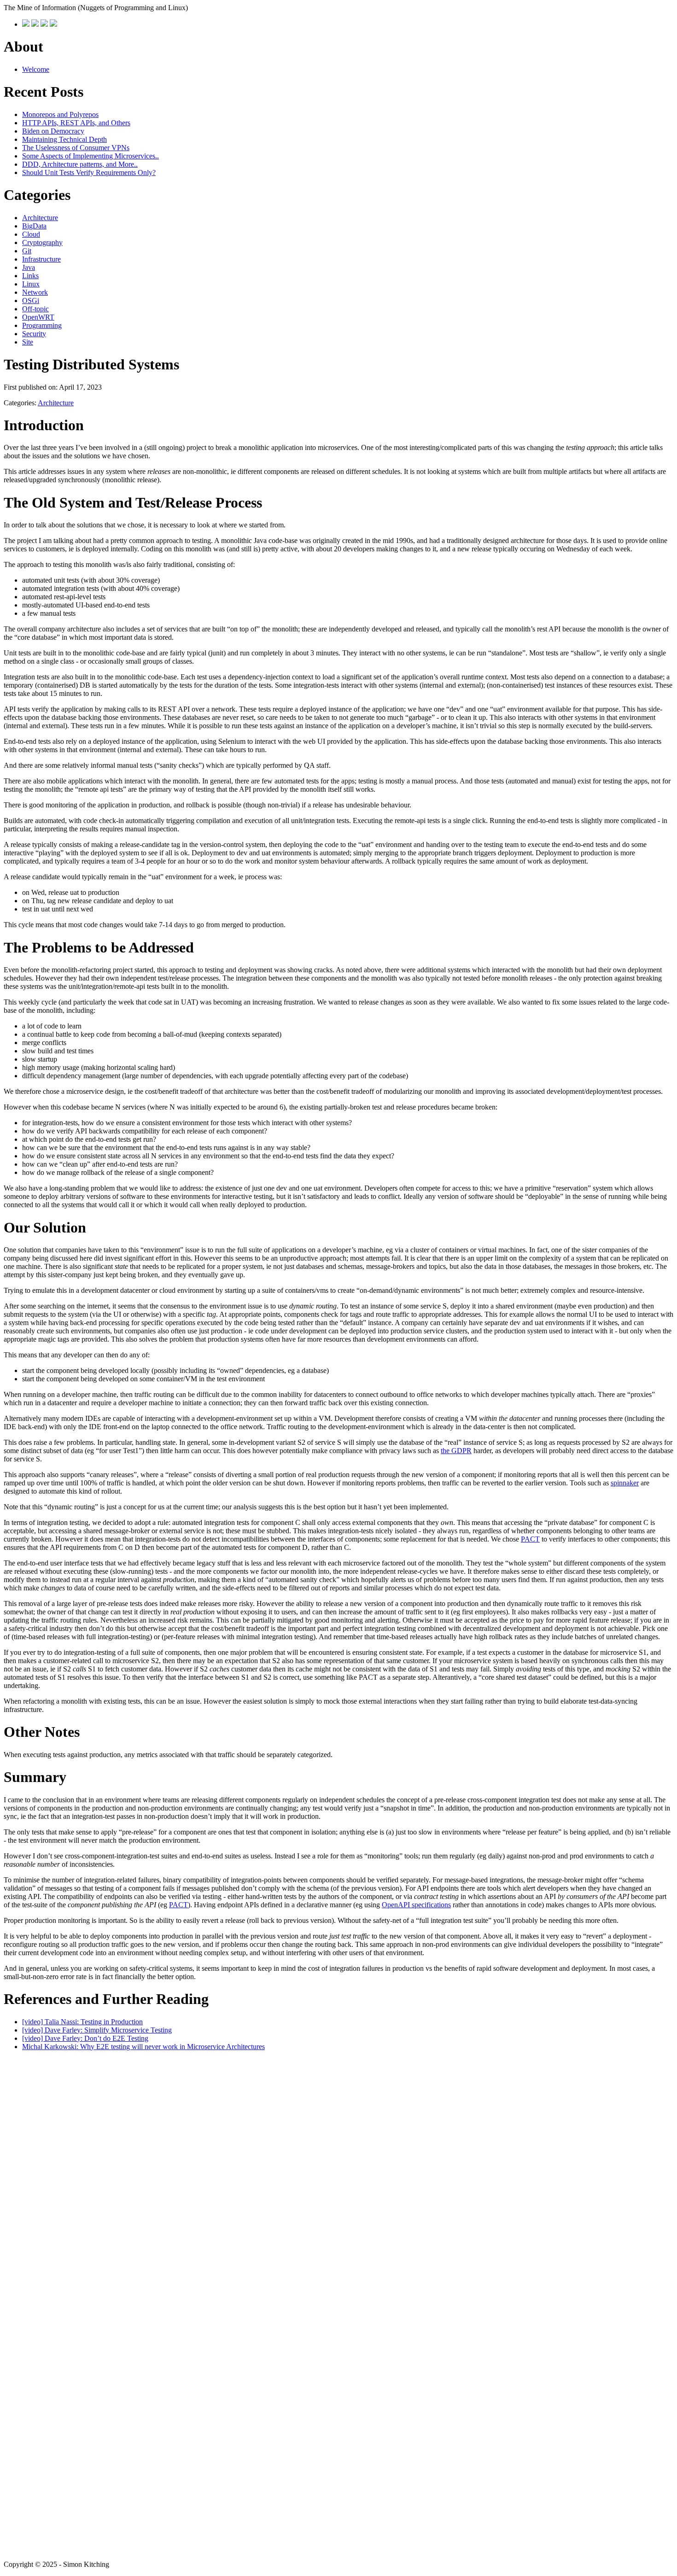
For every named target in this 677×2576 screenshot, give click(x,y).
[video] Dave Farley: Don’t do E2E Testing (85, 2038)
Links (30, 276)
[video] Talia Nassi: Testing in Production (82, 2022)
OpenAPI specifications (416, 1905)
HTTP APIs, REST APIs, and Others (76, 123)
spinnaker (625, 1483)
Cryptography (42, 242)
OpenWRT (38, 317)
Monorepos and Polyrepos (60, 114)
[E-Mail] (44, 24)
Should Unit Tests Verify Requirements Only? (89, 172)
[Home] (26, 24)
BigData (34, 226)
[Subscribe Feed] (53, 24)
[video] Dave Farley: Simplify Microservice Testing (97, 2030)
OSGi (31, 301)
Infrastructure (41, 259)
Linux (31, 284)
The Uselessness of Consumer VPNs (76, 148)
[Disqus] (338, 2182)
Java (29, 267)
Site (28, 342)
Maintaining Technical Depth (64, 139)
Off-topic (35, 309)
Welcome (36, 69)
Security (34, 334)
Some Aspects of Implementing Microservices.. (90, 156)
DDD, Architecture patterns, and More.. (80, 164)
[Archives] (35, 24)
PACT (530, 1539)
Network (35, 292)
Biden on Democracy (53, 131)
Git (27, 251)
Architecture (40, 218)
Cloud (31, 234)
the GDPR (456, 1451)
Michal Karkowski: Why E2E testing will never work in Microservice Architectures (143, 2047)
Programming (42, 325)
